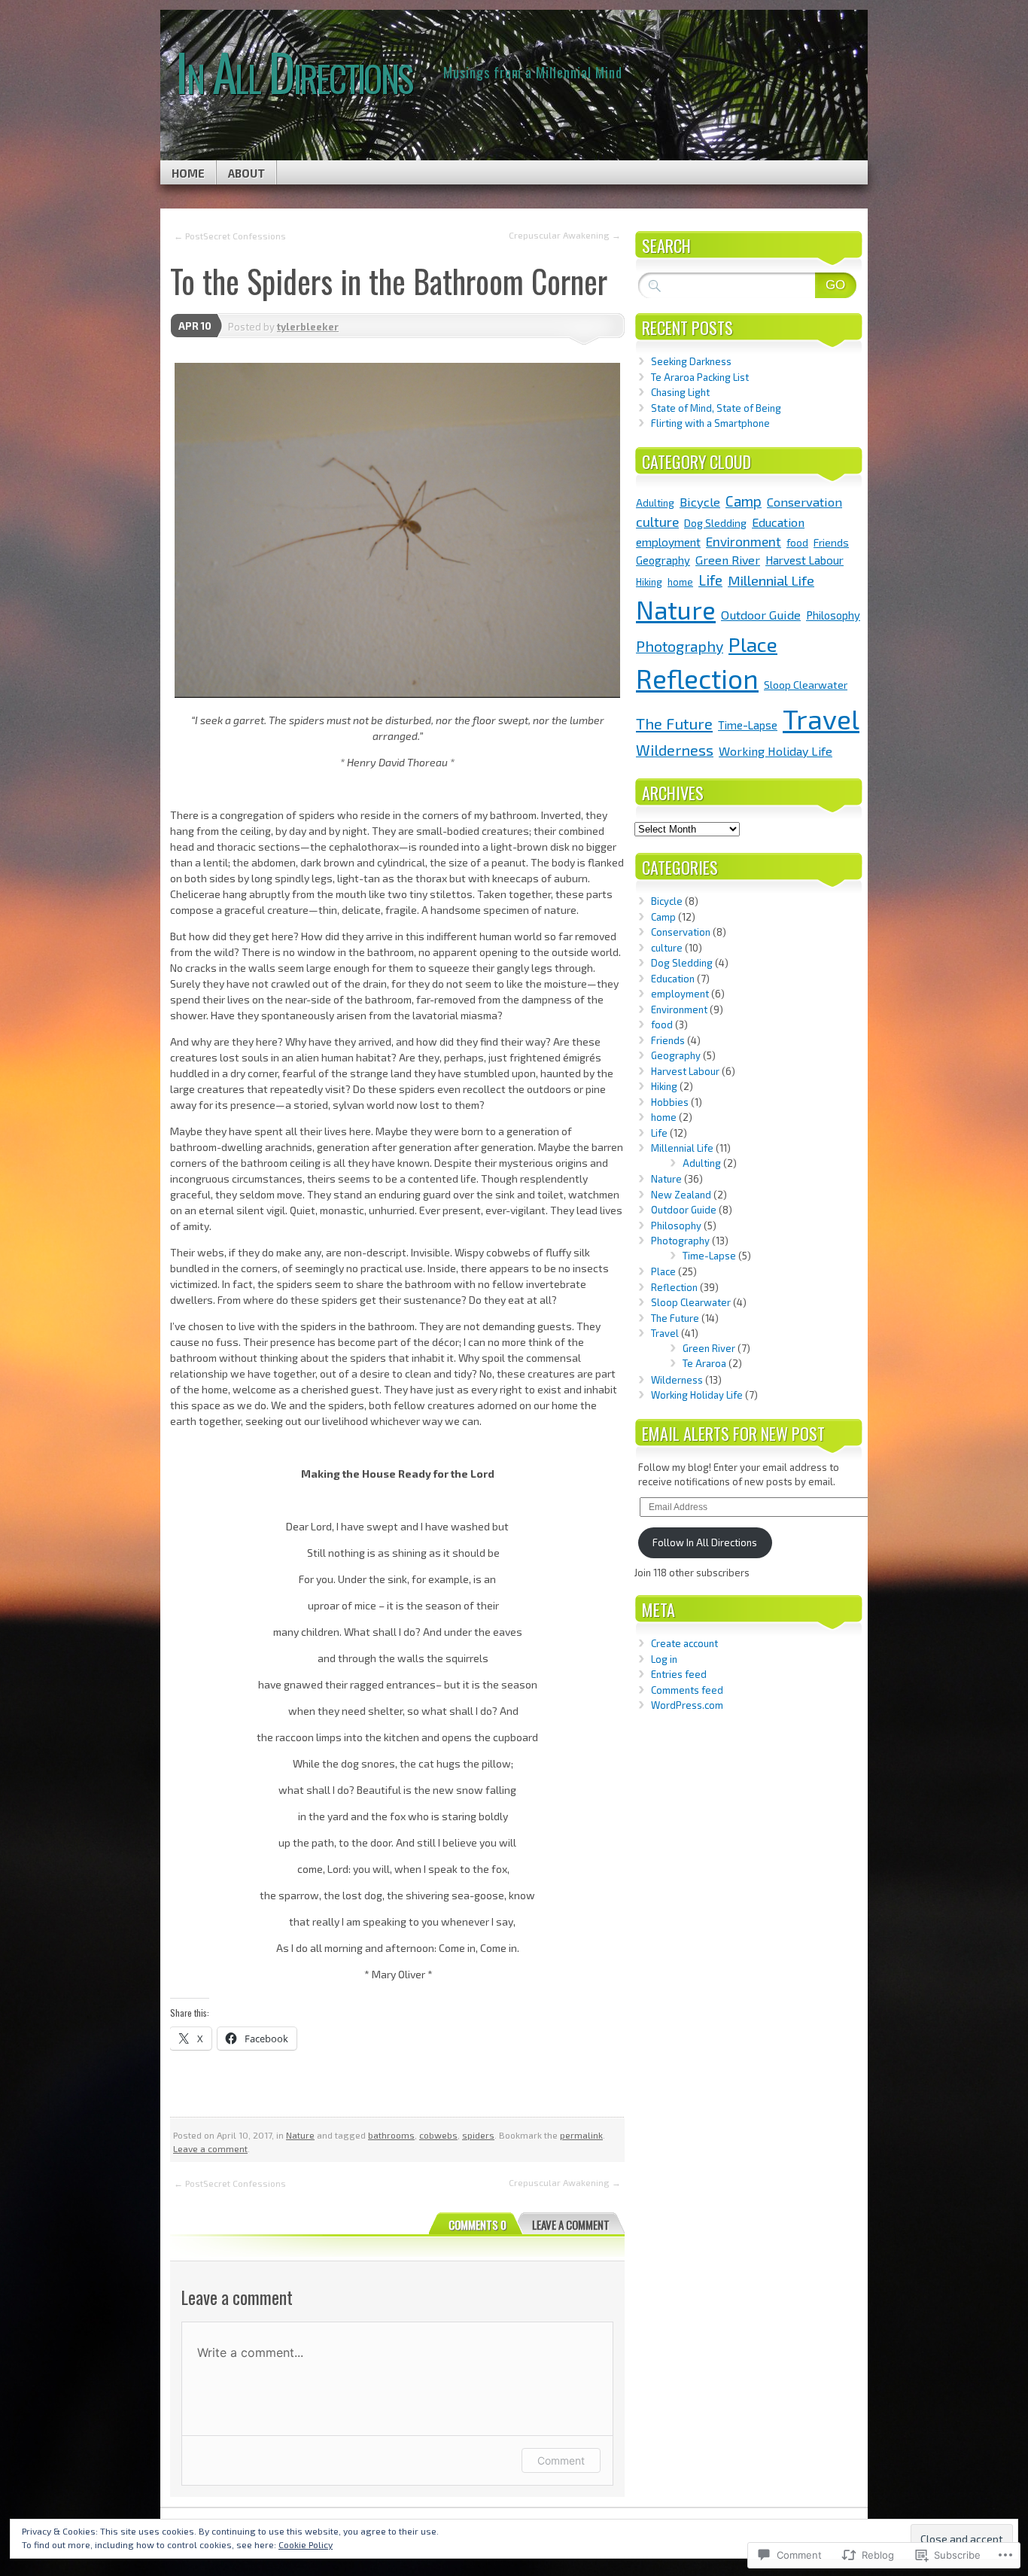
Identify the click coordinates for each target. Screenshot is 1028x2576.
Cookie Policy (306, 2544)
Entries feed (679, 1674)
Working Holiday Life (776, 751)
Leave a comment (210, 2148)
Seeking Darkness (691, 361)
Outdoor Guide (761, 614)
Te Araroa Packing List (700, 377)
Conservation (804, 501)
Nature (300, 2135)
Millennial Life (771, 580)
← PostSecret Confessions (230, 236)
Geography (663, 560)
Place (753, 644)
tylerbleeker (308, 327)
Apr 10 (195, 326)
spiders (478, 2135)
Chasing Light (680, 392)
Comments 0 (478, 2224)
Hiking (649, 582)
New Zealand (681, 1195)
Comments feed (687, 1690)
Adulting (655, 503)
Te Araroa (704, 1363)
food (797, 542)
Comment (561, 2460)
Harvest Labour (804, 560)
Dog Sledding (715, 523)
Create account (684, 1643)
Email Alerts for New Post (733, 1433)
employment (668, 542)
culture (657, 522)
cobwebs (438, 2135)
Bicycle (700, 501)
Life (710, 580)
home (680, 582)
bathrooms (391, 2135)
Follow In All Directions (705, 1542)
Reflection (697, 678)
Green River (728, 560)
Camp (744, 501)
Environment (744, 541)
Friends (831, 542)
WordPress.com (687, 1705)
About (246, 173)
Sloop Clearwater (806, 685)
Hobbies (670, 1102)
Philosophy (833, 615)
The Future (674, 723)
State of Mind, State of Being (716, 408)
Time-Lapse (748, 725)
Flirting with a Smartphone (710, 423)
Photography (680, 646)
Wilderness (675, 750)
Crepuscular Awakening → (565, 235)
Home (188, 173)
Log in (664, 1659)
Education (778, 522)
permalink (581, 2135)
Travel (821, 719)
